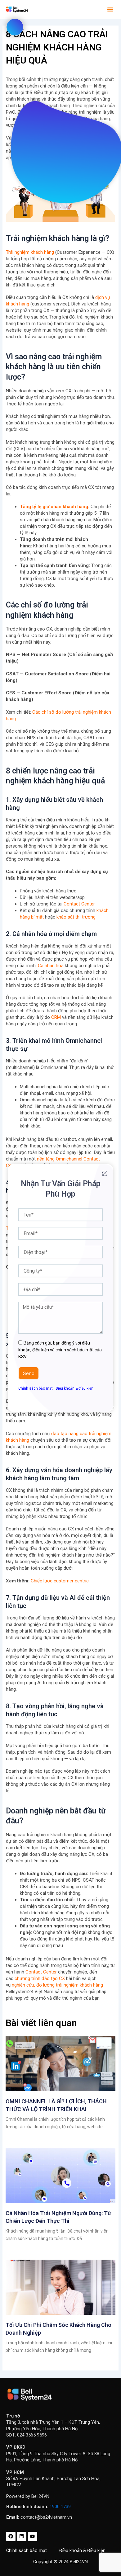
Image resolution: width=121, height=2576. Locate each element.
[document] (60, 1288)
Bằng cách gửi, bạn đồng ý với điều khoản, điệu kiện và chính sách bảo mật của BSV (60, 1350)
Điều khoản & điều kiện (74, 1388)
